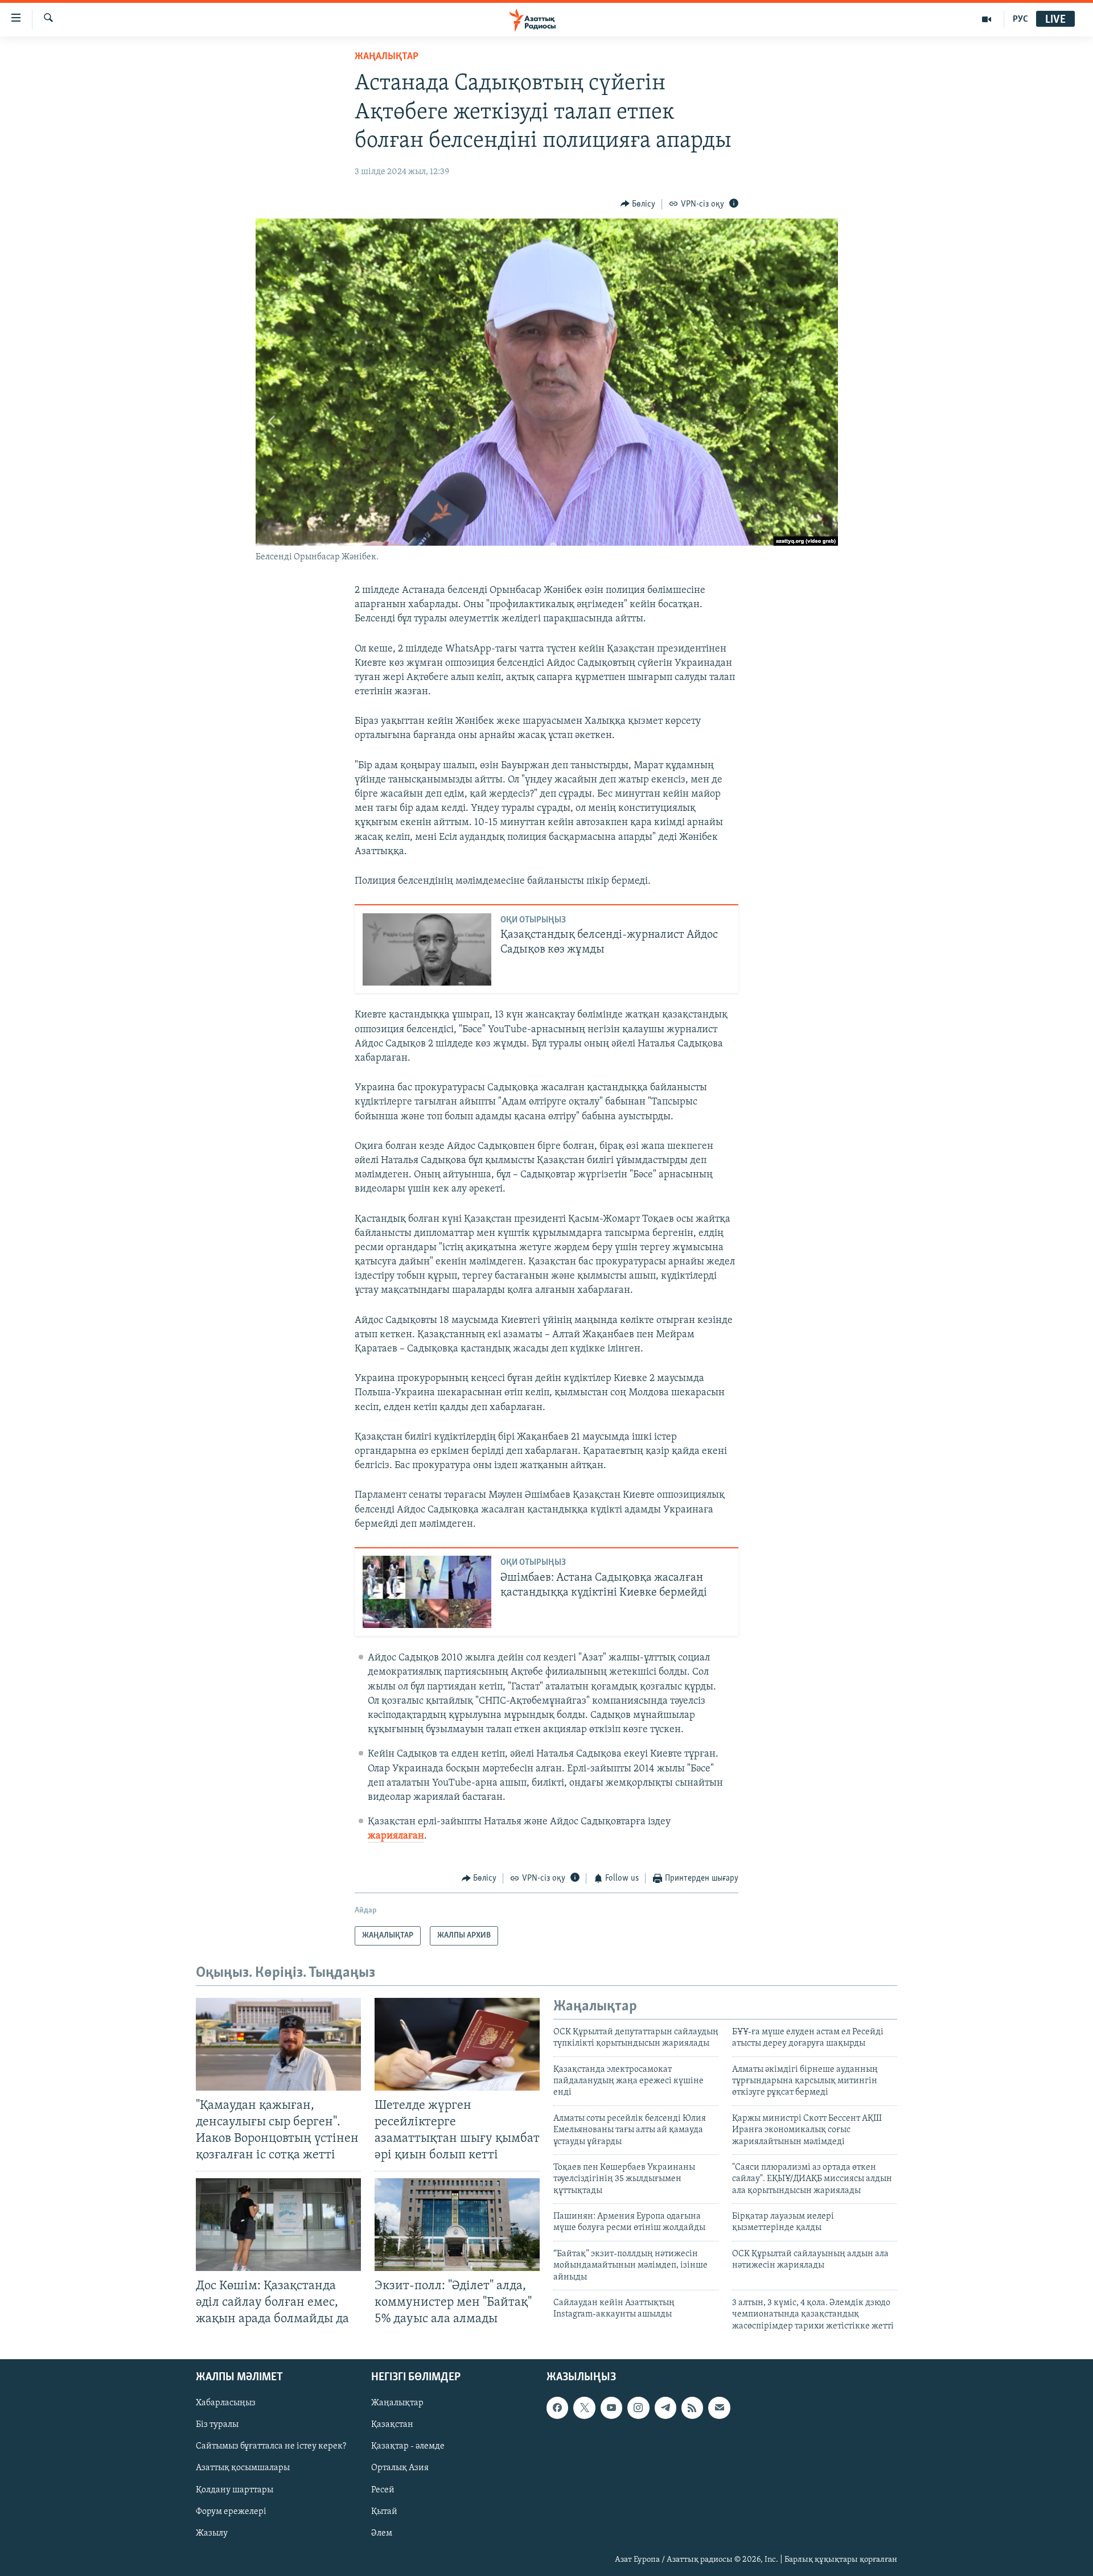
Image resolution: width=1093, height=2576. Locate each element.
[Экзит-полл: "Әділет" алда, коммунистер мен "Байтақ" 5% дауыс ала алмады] (457, 2225)
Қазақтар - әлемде (408, 2447)
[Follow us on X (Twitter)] (584, 2408)
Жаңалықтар (397, 2404)
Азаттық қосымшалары (243, 2468)
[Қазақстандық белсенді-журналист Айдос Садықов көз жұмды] (427, 949)
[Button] (638, 204)
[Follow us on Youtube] (611, 2408)
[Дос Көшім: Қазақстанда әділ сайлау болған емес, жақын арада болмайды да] (278, 2225)
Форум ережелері (231, 2512)
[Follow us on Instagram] (638, 2408)
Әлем (382, 2533)
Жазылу (212, 2533)
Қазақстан (392, 2425)
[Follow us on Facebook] (557, 2408)
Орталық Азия (400, 2468)
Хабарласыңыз (226, 2404)
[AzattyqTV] (987, 19)
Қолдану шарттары (235, 2490)
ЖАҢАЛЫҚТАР (387, 57)
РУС (1020, 19)
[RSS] (692, 2408)
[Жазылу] (719, 2408)
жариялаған (396, 1836)
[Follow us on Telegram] (665, 2408)
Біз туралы (217, 2425)
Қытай (384, 2512)
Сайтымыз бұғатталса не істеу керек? (271, 2447)
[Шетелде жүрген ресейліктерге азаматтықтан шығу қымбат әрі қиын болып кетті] (457, 2044)
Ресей (383, 2490)
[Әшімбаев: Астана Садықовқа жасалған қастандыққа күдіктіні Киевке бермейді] (427, 1592)
